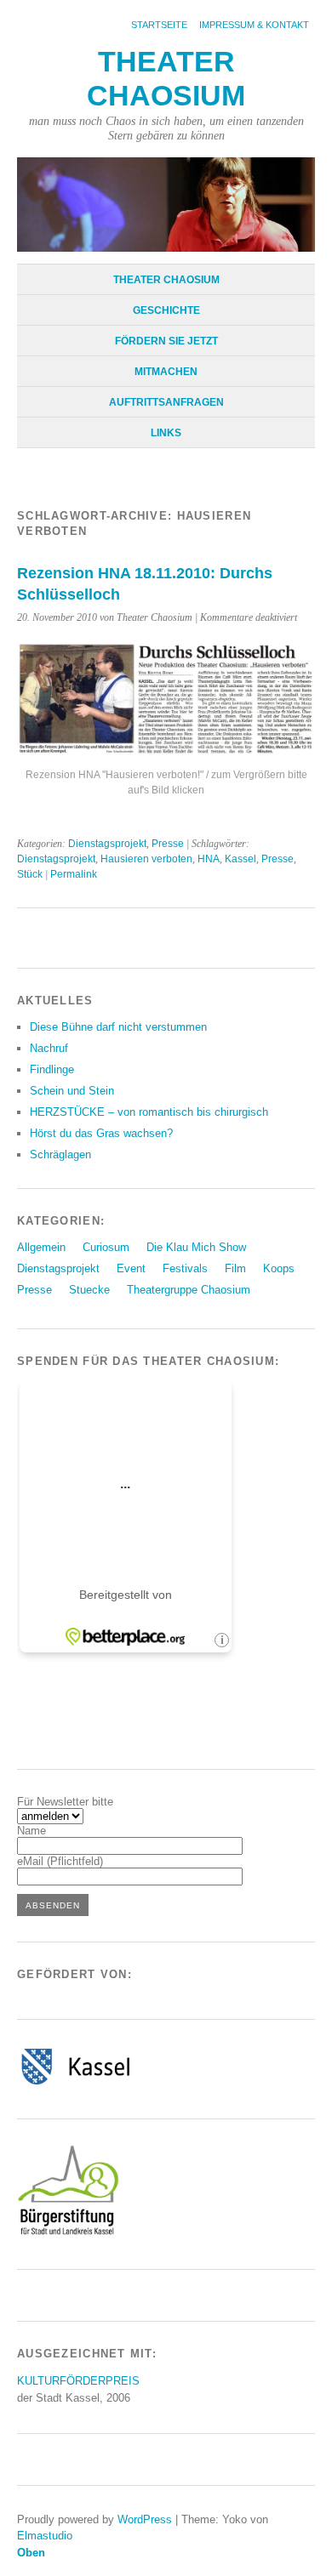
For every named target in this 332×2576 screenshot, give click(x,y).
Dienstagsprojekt (107, 844)
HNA (209, 859)
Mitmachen (166, 372)
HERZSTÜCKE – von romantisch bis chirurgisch (149, 1112)
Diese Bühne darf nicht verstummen (118, 1027)
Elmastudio (45, 2536)
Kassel (240, 859)
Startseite (159, 25)
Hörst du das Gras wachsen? (101, 1133)
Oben (31, 2553)
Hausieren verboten (146, 859)
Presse (168, 844)
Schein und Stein (72, 1091)
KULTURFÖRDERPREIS (78, 2381)
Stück (30, 874)
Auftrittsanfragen (166, 402)
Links (166, 433)
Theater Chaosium (166, 280)
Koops (279, 1268)
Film (235, 1268)
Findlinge (52, 1069)
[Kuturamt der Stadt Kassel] (75, 2084)
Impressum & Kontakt (254, 25)
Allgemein (41, 1247)
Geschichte (166, 310)
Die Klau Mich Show (196, 1247)
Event (131, 1268)
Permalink (74, 874)
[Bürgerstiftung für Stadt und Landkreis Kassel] (68, 2234)
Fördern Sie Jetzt (166, 341)
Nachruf (49, 1048)
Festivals (185, 1268)
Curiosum (106, 1247)
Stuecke (89, 1290)
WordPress (145, 2519)
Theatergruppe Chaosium (189, 1290)
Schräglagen (60, 1154)
